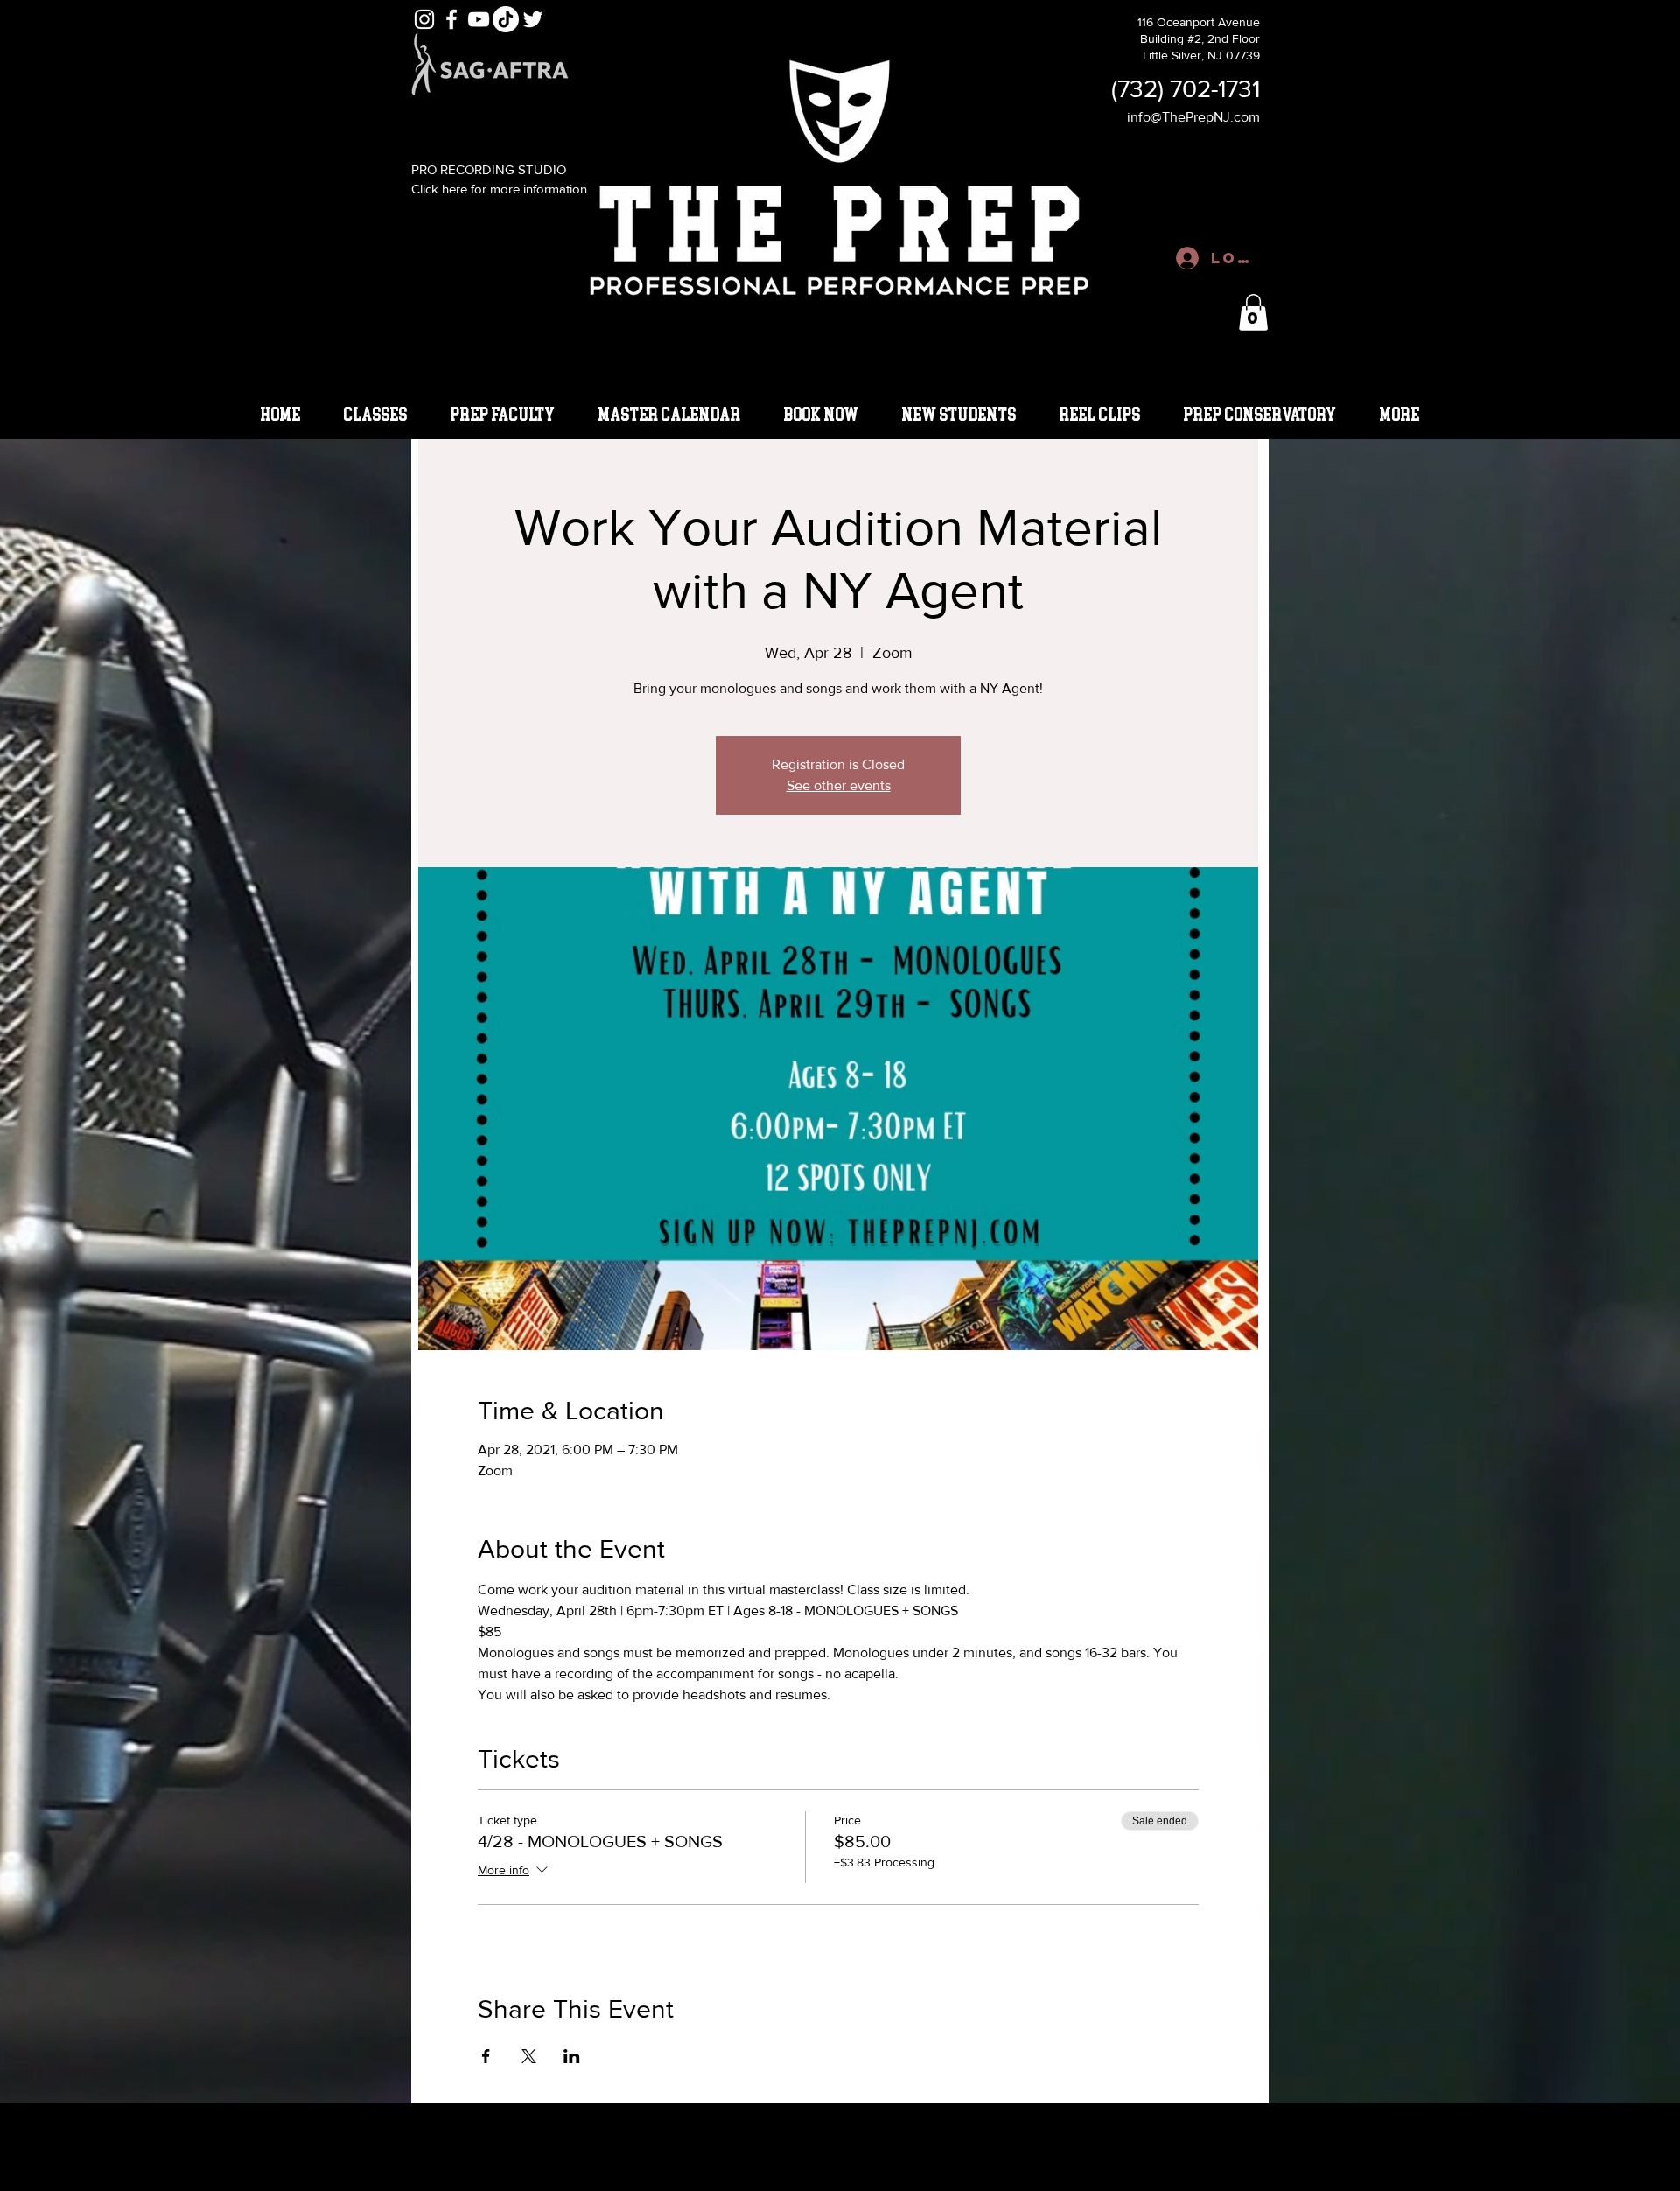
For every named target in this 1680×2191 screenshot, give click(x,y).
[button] (1253, 312)
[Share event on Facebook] (486, 2056)
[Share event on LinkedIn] (572, 2056)
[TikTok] (506, 19)
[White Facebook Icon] (451, 19)
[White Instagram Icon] (424, 19)
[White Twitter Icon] (533, 19)
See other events (839, 785)
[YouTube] (479, 19)
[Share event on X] (529, 2056)
